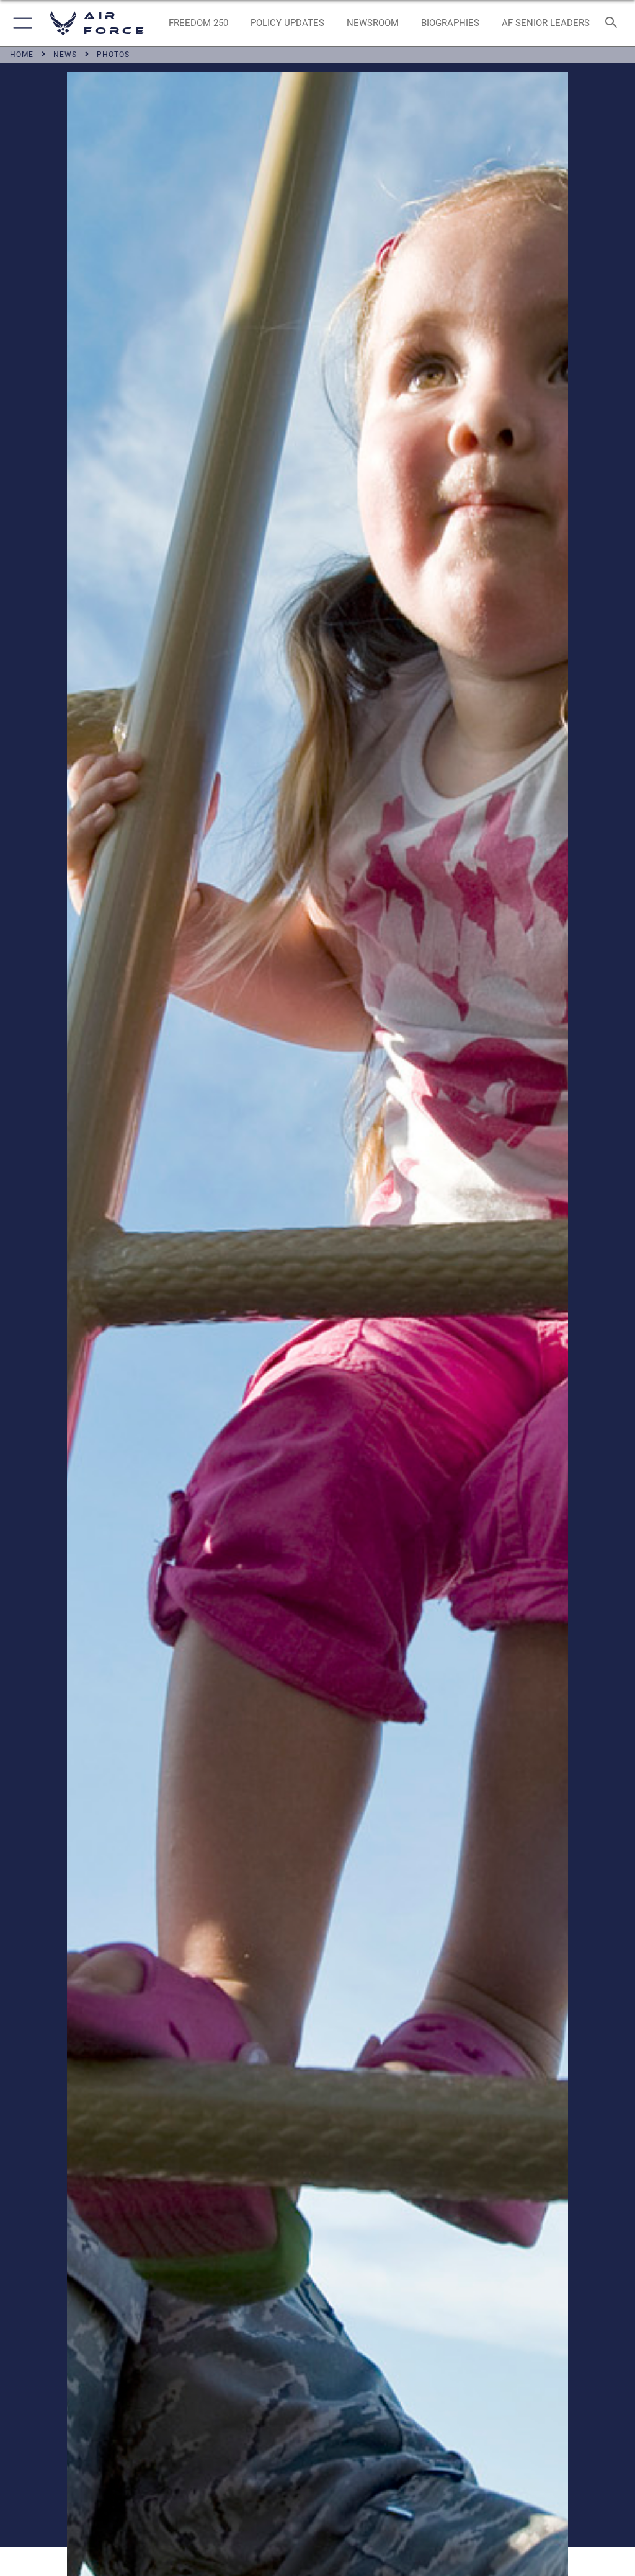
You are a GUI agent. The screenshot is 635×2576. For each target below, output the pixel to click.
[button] (20, 23)
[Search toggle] (614, 23)
